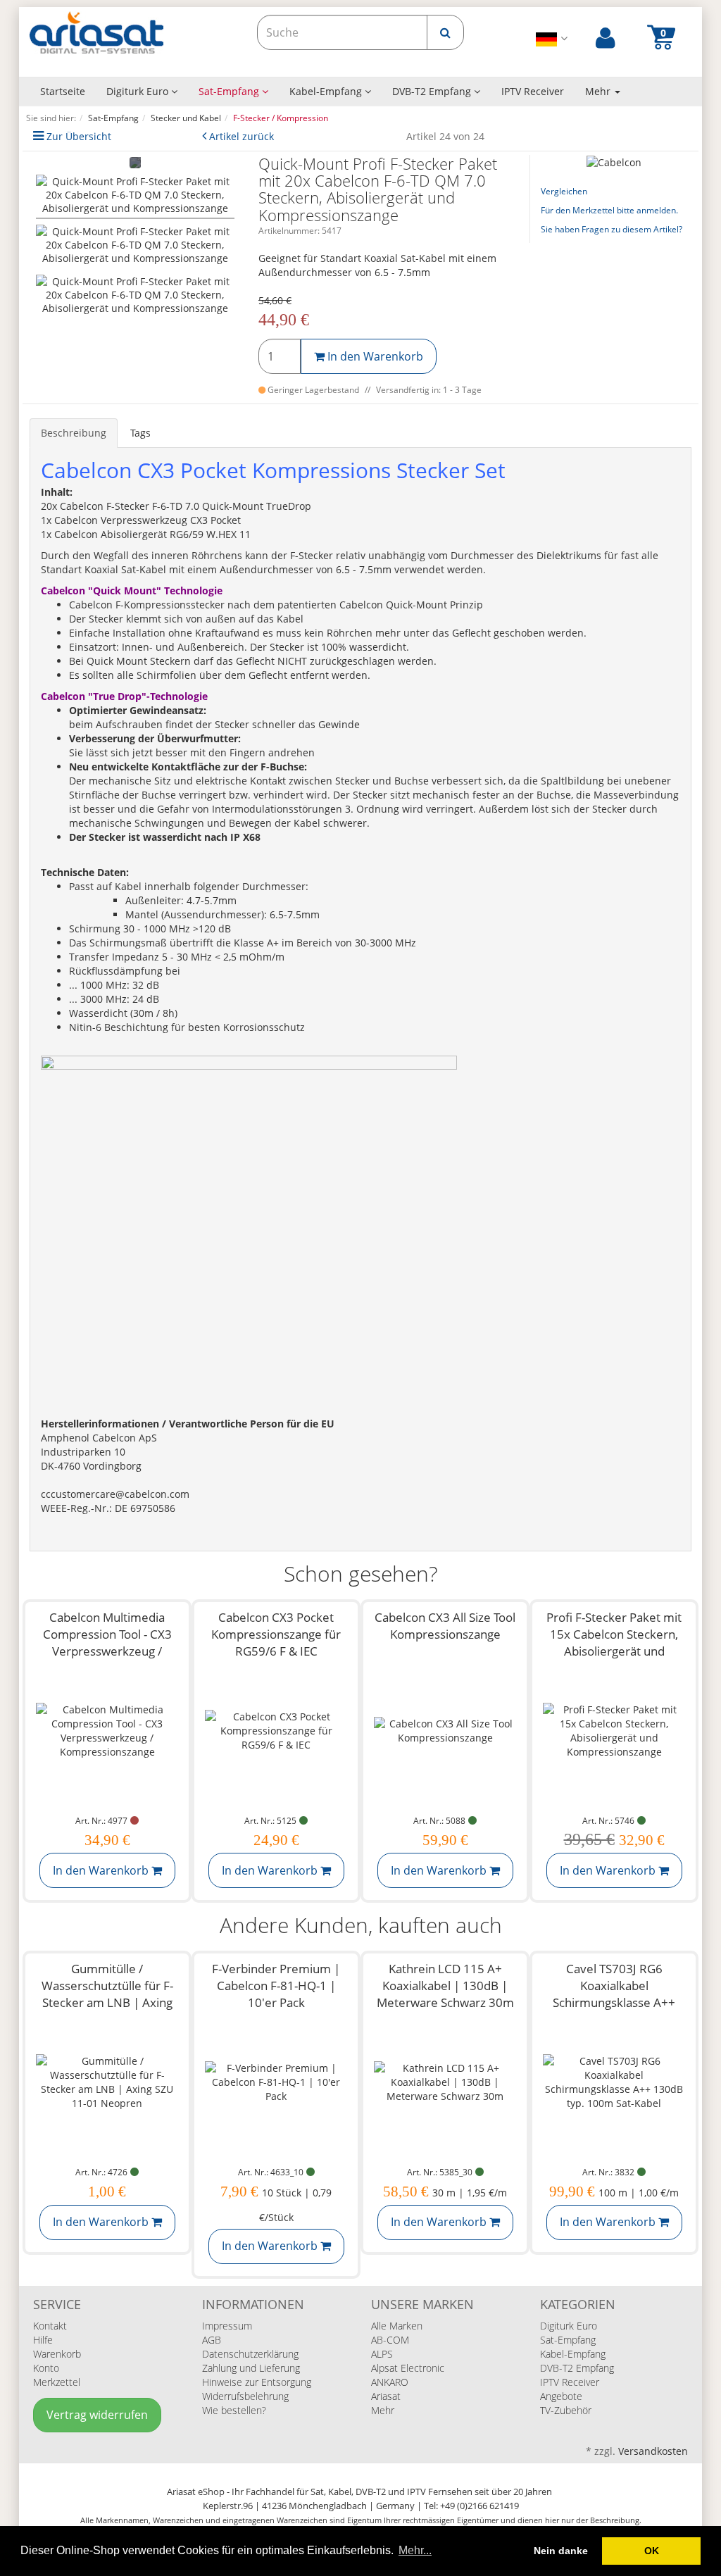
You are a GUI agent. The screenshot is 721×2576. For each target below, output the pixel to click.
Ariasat (386, 2396)
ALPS (382, 2354)
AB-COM (390, 2340)
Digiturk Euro (139, 91)
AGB (212, 2340)
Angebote (561, 2396)
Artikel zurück (242, 136)
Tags (140, 433)
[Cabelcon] (614, 162)
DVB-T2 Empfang (433, 91)
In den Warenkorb (374, 356)
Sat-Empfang (230, 91)
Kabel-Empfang (327, 91)
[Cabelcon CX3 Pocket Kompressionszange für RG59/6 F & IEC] (276, 1731)
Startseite (63, 91)
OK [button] (652, 2551)
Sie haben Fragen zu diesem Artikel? (612, 229)
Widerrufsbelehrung (245, 2396)
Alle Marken (397, 2326)
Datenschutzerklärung (250, 2354)
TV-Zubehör (566, 2410)
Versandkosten (653, 2451)
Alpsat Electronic (408, 2368)
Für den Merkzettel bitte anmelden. (609, 210)
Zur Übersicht (79, 136)
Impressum (227, 2326)
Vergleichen (564, 191)
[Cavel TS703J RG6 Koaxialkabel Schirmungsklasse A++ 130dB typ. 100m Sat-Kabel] (614, 2082)
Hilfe (43, 2340)
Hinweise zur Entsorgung (257, 2382)
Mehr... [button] (415, 2550)
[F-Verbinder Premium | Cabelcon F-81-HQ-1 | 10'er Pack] (276, 2082)
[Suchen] (445, 32)
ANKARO (390, 2382)
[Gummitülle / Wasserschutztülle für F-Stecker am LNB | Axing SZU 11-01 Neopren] (107, 2082)
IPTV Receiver (533, 91)
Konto (46, 2368)
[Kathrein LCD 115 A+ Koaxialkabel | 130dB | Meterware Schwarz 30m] (445, 2082)
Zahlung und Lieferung (251, 2368)
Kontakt (50, 2326)
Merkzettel (57, 2382)
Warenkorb (57, 2354)
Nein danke (561, 2551)
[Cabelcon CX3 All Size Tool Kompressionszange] (445, 1731)
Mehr (383, 2410)
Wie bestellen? (234, 2410)
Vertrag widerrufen (97, 2415)
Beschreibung (74, 433)
